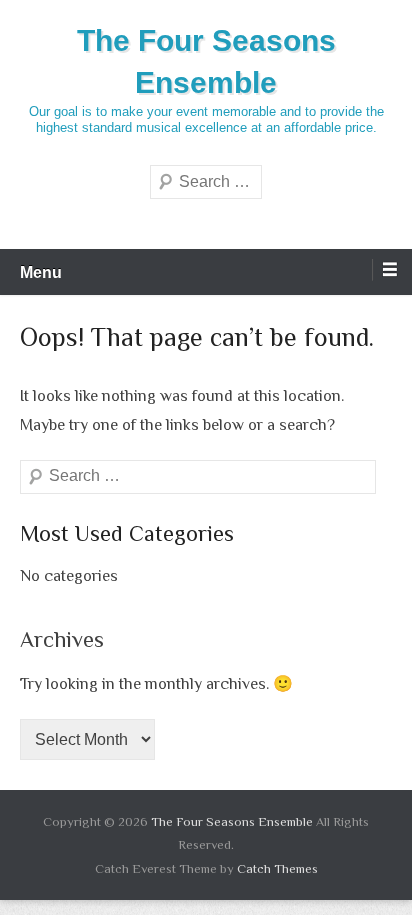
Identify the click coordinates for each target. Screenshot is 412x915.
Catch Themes (277, 868)
